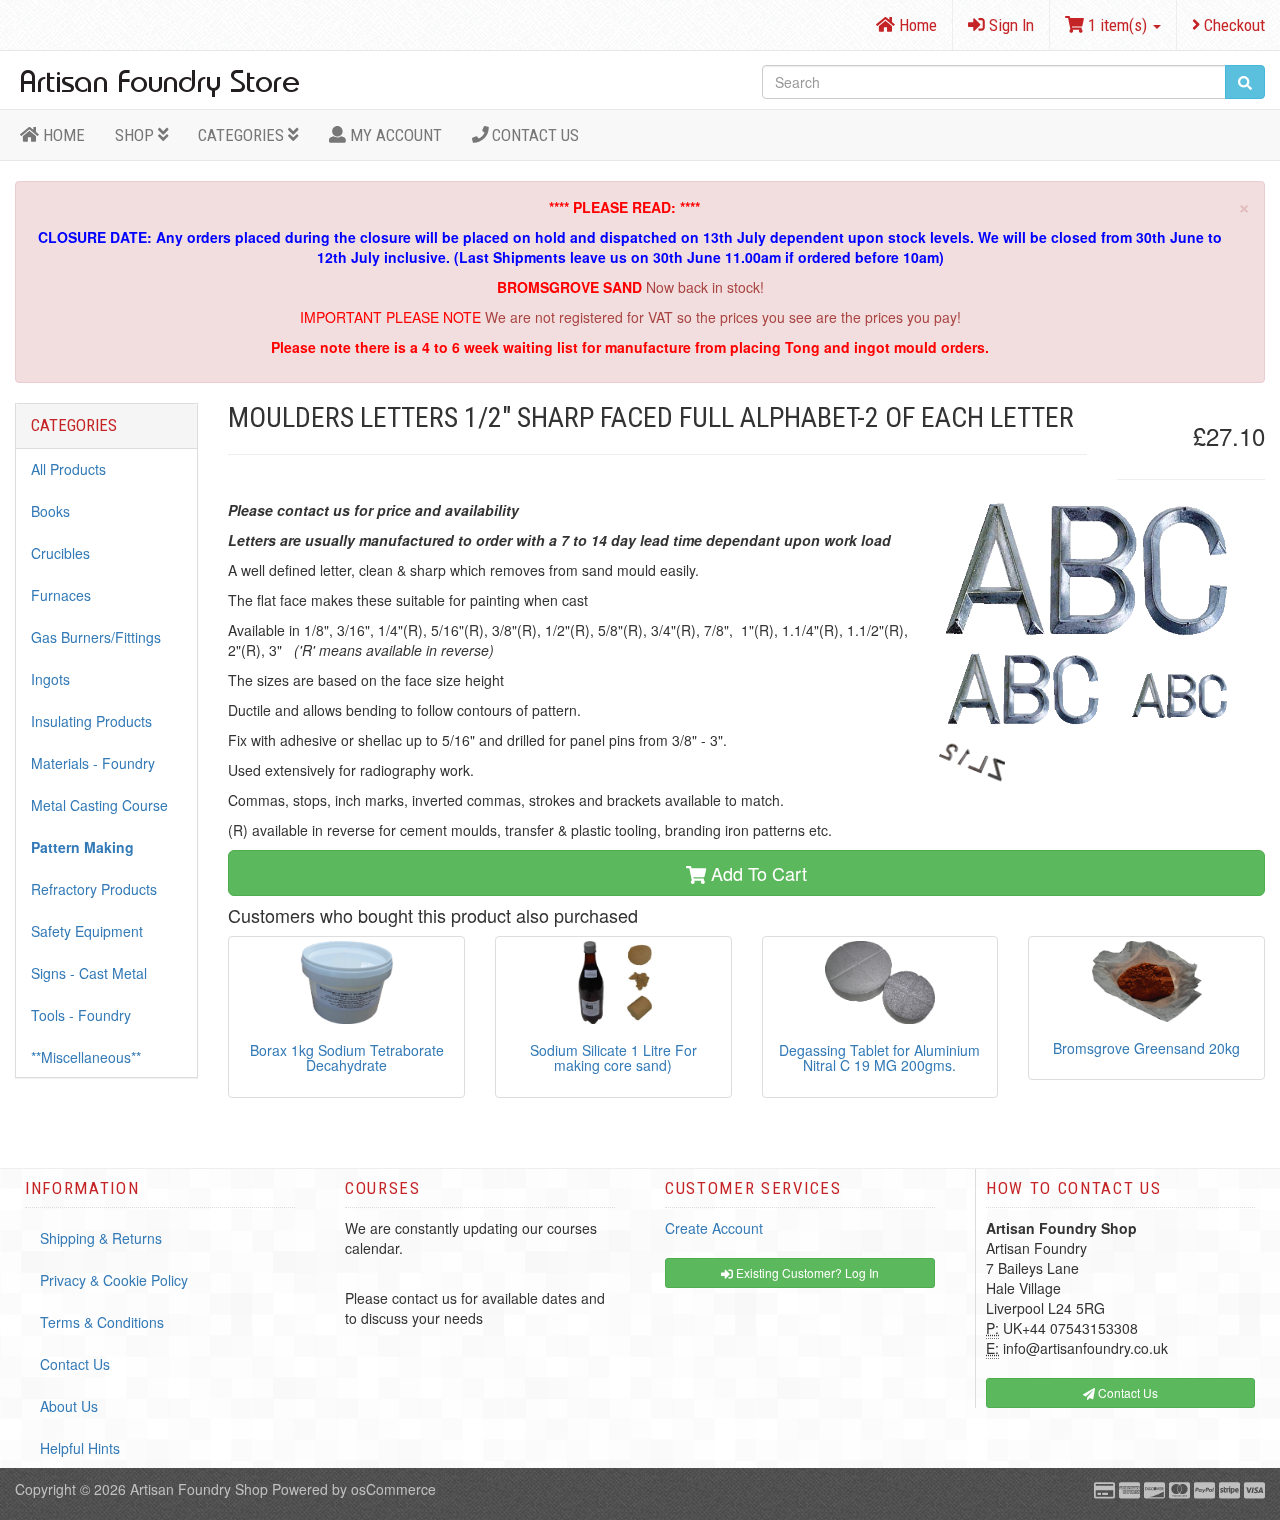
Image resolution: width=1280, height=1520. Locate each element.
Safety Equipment (87, 931)
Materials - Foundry (93, 763)
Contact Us (533, 135)
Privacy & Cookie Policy (114, 1280)
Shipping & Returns (101, 1238)
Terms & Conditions (102, 1322)
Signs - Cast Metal (89, 973)
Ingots (50, 679)
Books (50, 511)
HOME (62, 135)
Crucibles (60, 553)
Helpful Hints (80, 1448)
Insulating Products (91, 721)
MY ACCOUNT (394, 135)
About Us (69, 1406)
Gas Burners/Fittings (96, 637)
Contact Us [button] (1126, 1392)
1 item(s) (1117, 25)
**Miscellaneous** (86, 1057)
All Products (68, 469)
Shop (136, 135)
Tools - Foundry (81, 1015)
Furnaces (61, 595)
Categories (243, 135)
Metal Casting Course (99, 805)
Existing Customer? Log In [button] (806, 1272)
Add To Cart (756, 873)
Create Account (714, 1228)
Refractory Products (94, 889)
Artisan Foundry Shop (199, 1489)
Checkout (1232, 25)
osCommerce (393, 1489)
